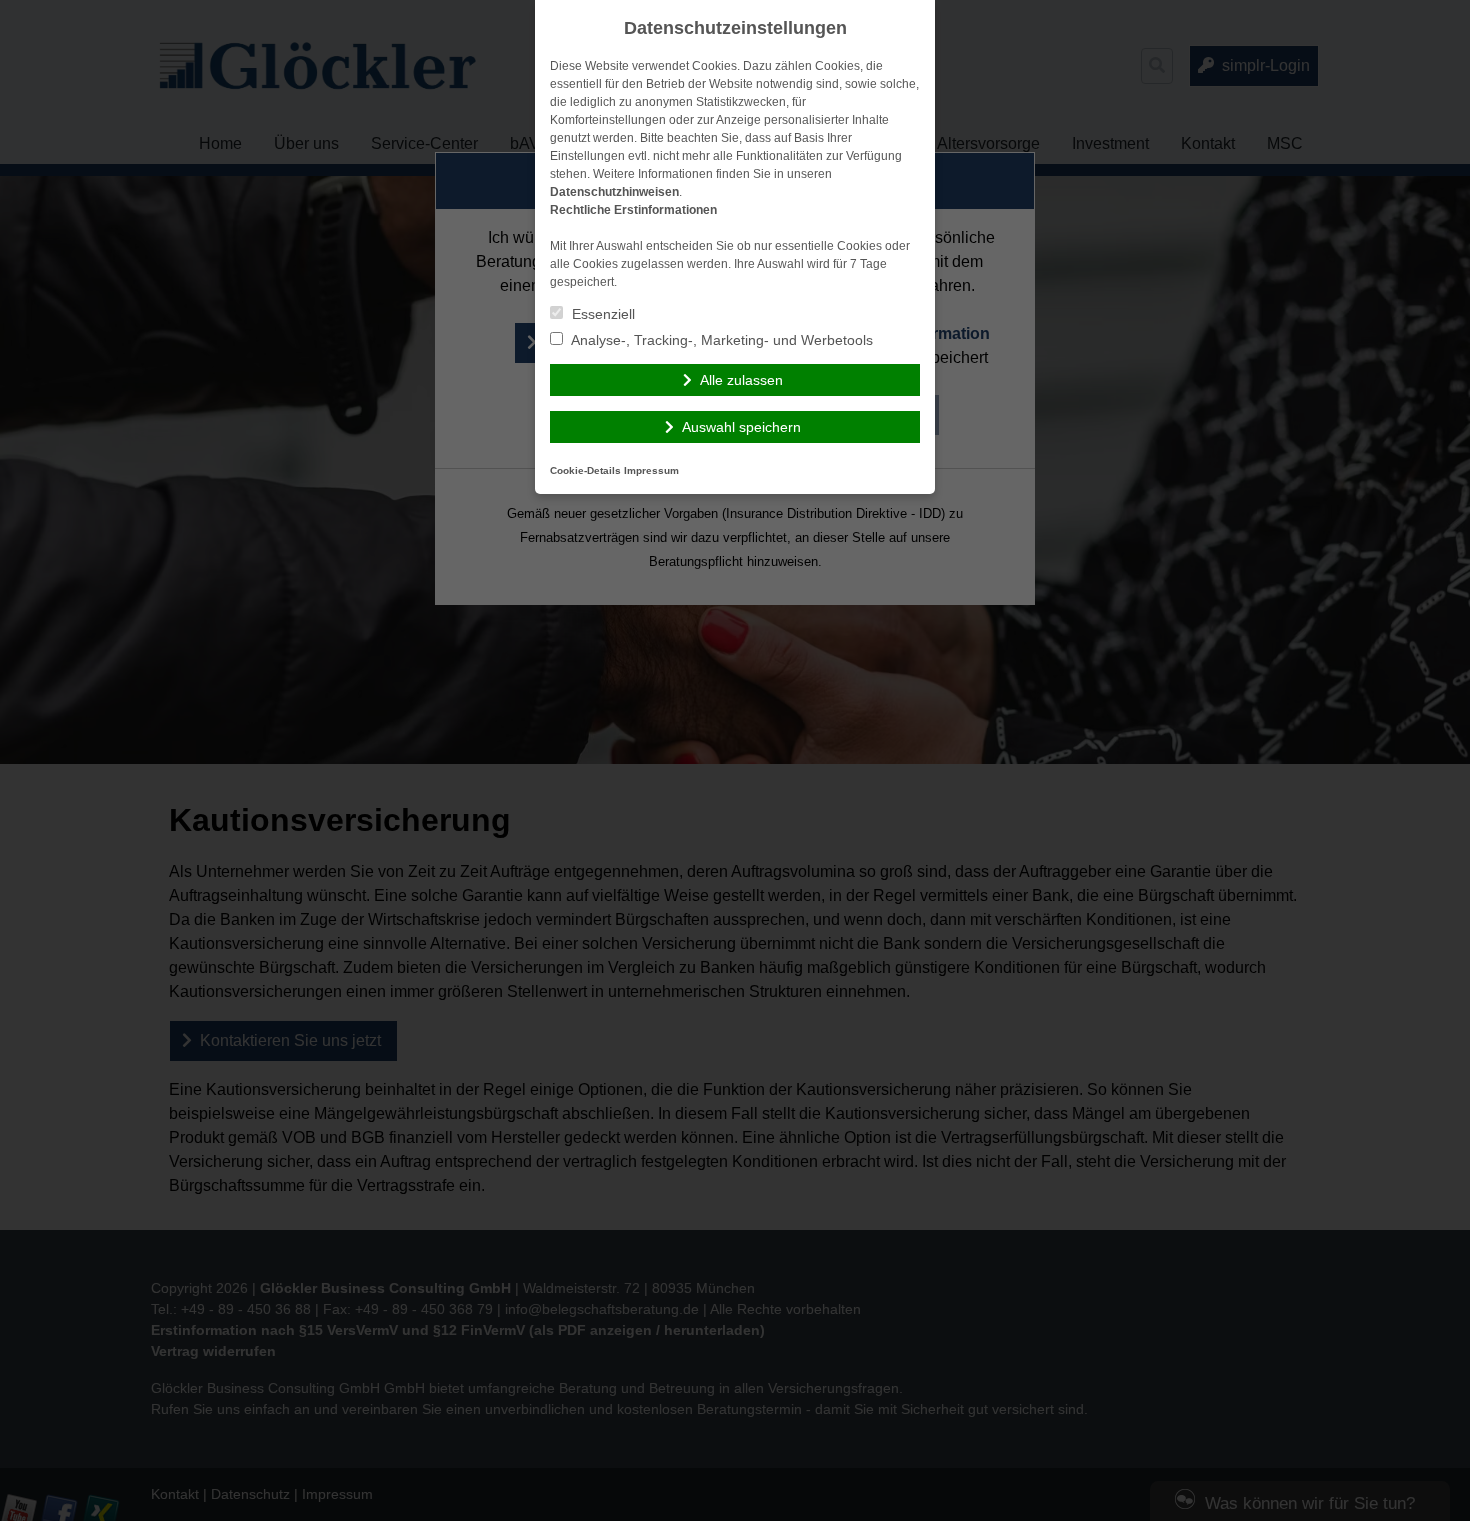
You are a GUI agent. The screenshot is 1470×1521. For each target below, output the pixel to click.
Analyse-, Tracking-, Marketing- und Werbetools (720, 340)
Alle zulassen (741, 380)
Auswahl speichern (741, 427)
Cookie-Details (585, 470)
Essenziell (601, 314)
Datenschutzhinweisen (614, 192)
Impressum (651, 470)
